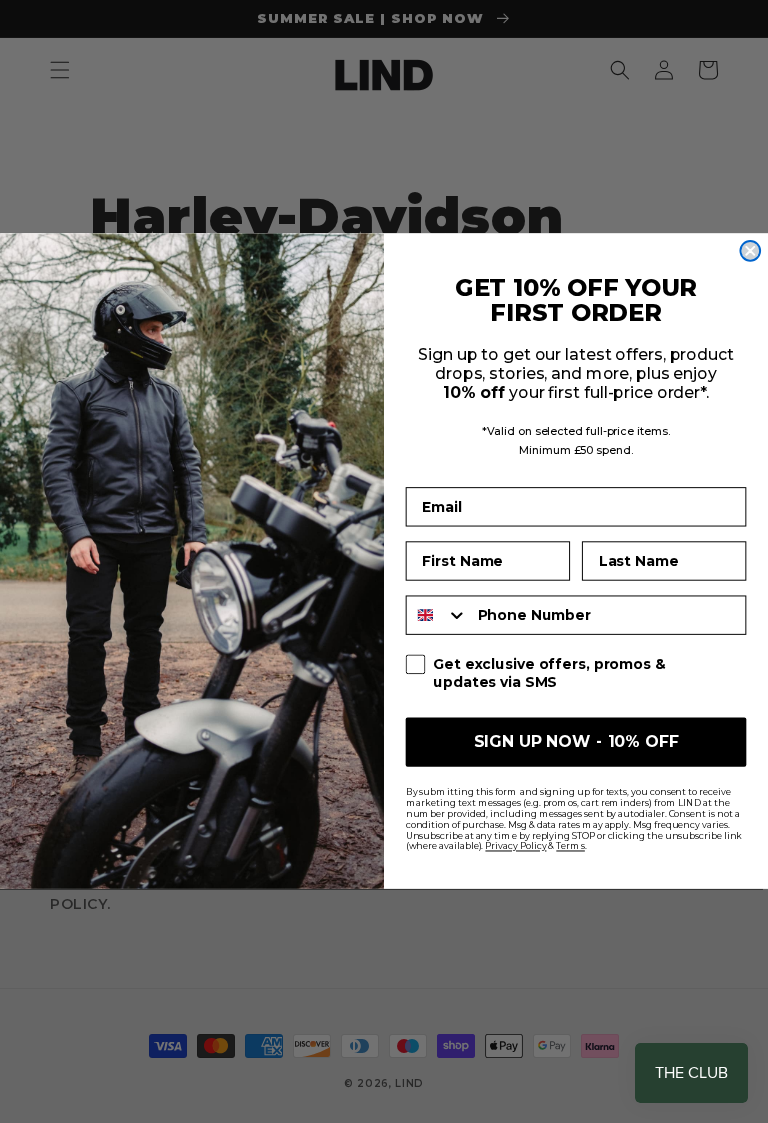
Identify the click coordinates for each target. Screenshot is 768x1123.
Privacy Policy (515, 846)
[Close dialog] (750, 251)
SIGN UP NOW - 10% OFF (576, 741)
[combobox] (437, 614)
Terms (570, 846)
